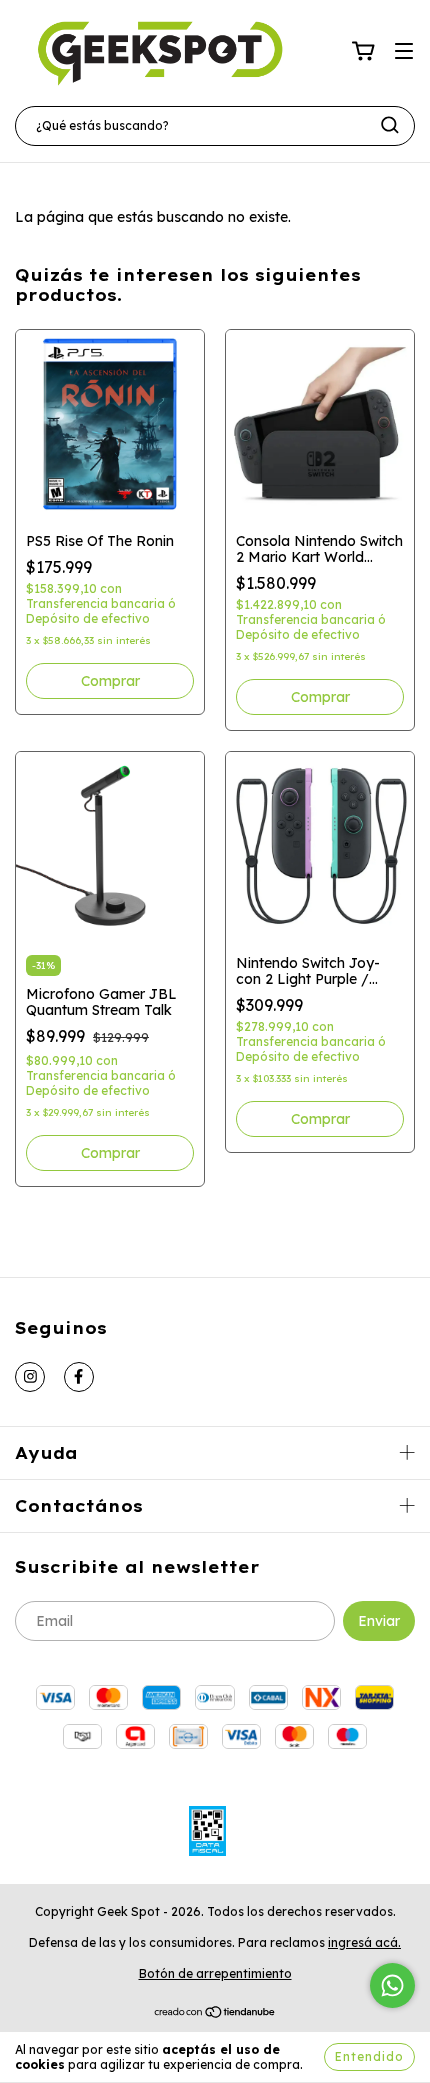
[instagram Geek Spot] (30, 1377)
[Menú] (404, 52)
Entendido (369, 2056)
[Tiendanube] (215, 2013)
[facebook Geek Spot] (79, 1377)
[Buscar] (390, 125)
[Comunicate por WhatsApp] (392, 1985)
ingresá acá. (364, 1942)
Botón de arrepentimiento (215, 1973)
